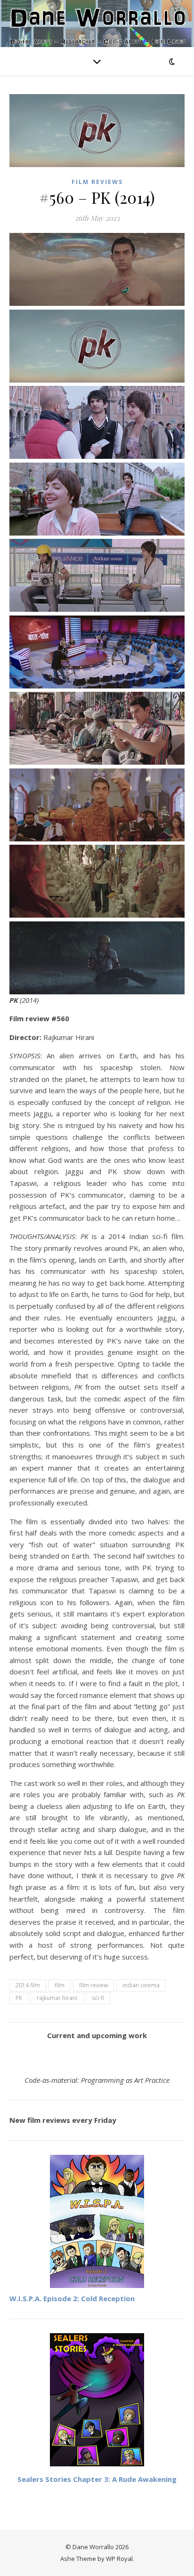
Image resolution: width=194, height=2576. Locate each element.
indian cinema (141, 1985)
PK (19, 1998)
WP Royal (119, 2559)
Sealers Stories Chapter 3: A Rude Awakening (97, 2479)
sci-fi (98, 1998)
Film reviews (97, 182)
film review (93, 1985)
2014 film (28, 1985)
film (60, 1985)
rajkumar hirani (57, 1998)
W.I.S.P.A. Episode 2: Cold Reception (72, 2298)
